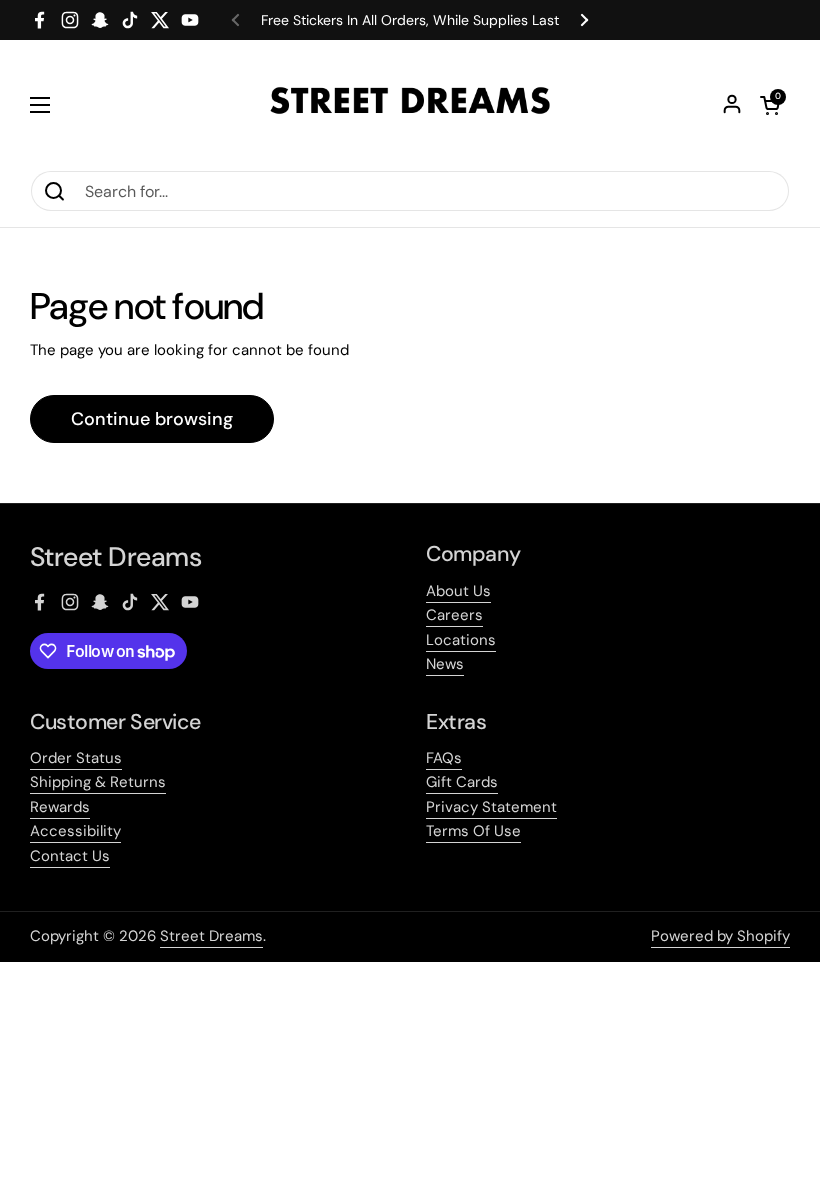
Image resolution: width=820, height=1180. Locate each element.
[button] (770, 105)
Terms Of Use (473, 831)
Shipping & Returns (98, 782)
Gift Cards (462, 782)
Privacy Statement (491, 807)
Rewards (60, 807)
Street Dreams (211, 936)
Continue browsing (152, 419)
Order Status (76, 758)
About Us (458, 591)
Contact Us (70, 856)
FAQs (444, 758)
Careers (454, 615)
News (445, 664)
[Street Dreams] (410, 105)
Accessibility (75, 831)
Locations (461, 640)
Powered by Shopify (720, 936)
